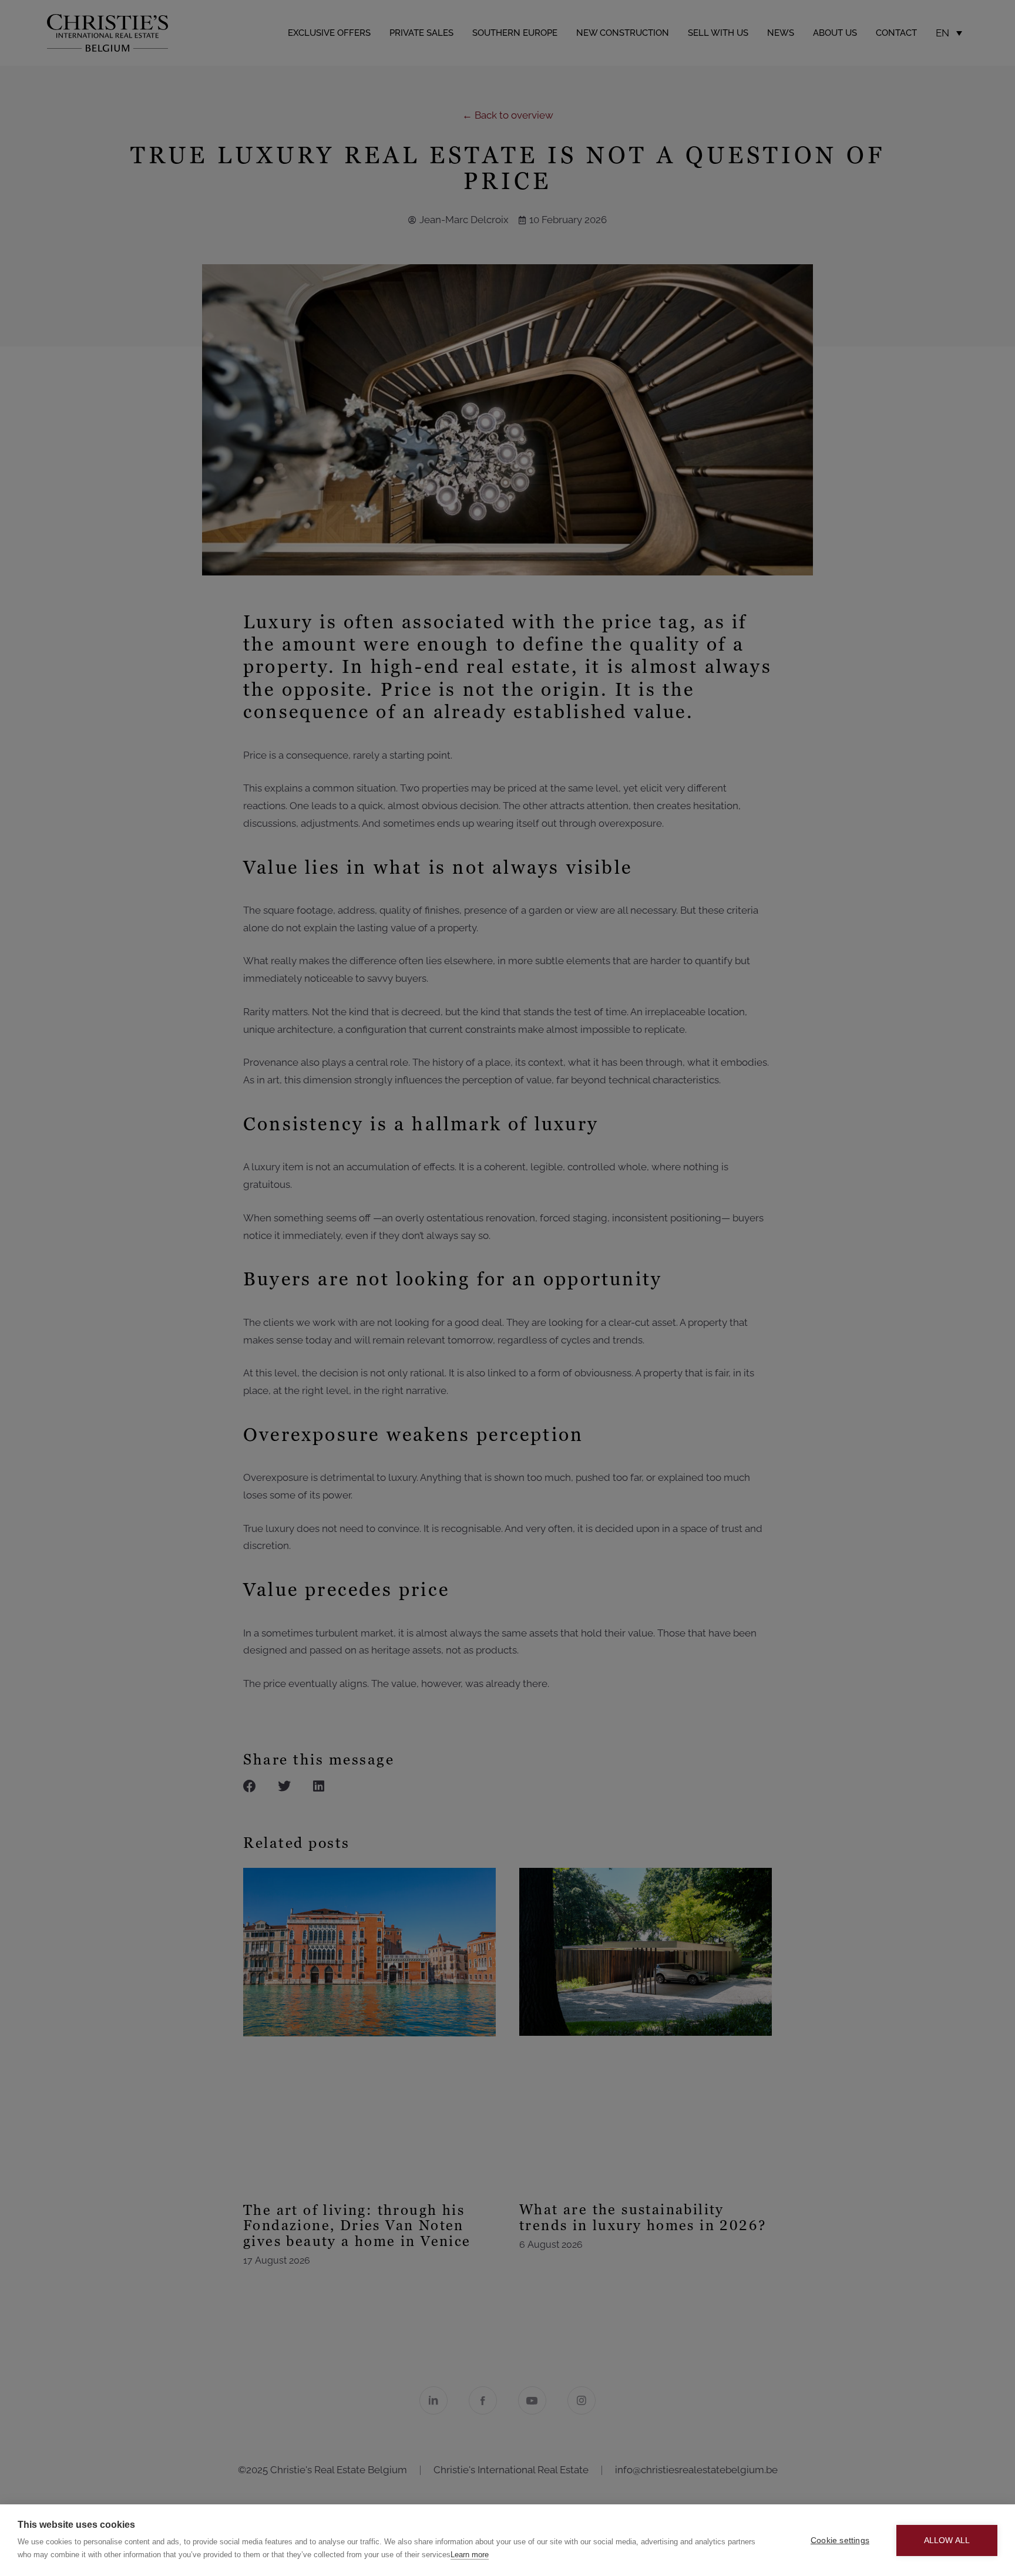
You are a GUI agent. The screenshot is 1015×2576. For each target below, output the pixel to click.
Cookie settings (840, 2540)
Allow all (947, 2540)
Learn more (470, 2555)
